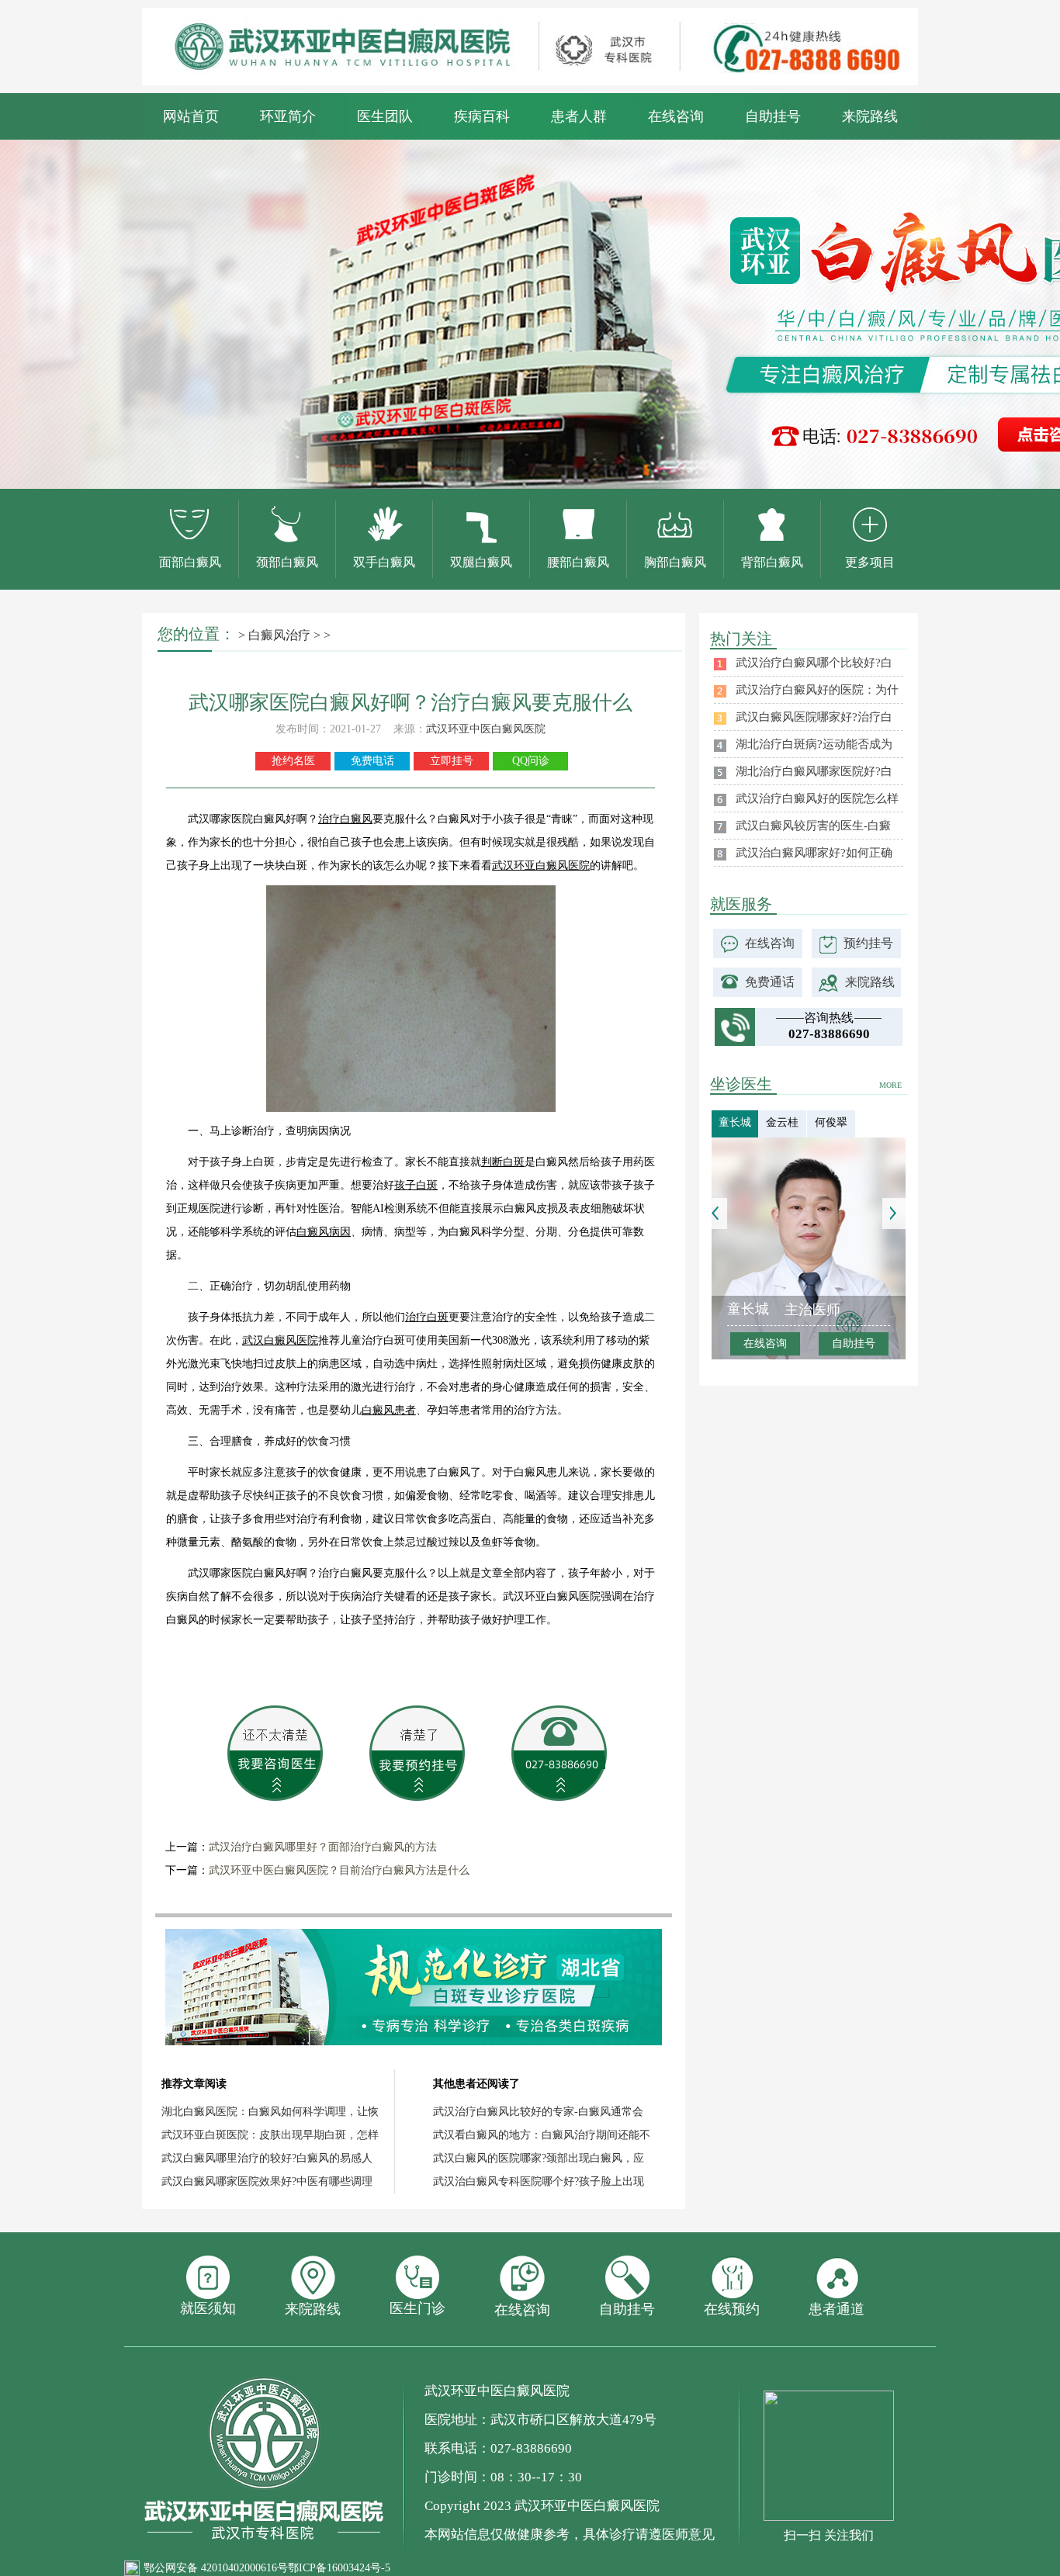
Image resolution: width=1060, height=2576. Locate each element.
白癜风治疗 (279, 635)
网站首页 (191, 116)
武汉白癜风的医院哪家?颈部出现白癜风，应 (539, 2158)
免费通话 (770, 982)
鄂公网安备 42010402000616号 (216, 2568)
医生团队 (385, 116)
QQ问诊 (531, 761)
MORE (890, 1085)
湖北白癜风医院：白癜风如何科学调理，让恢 (270, 2112)
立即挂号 (452, 761)
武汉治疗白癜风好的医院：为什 (817, 690)
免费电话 (372, 761)
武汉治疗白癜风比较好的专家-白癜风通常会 (538, 2112)
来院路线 (870, 116)
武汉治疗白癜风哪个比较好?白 (814, 663)
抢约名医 (293, 761)
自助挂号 (773, 116)
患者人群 (579, 116)
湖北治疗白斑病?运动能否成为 (814, 744)
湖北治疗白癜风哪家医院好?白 (814, 771)
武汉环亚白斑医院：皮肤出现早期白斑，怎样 (270, 2135)
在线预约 (732, 2309)
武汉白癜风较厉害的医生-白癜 (813, 826)
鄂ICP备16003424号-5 (339, 2568)
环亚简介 (288, 116)
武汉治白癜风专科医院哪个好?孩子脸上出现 (539, 2181)
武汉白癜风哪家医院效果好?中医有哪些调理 (267, 2181)
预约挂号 (868, 943)
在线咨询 (676, 116)
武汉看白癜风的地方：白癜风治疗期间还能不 (542, 2135)
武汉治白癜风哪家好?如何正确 (814, 853)
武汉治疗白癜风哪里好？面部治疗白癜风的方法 (323, 1847)
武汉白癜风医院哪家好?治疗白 (814, 717)
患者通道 (837, 2309)
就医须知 (208, 2308)
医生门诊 (417, 2308)
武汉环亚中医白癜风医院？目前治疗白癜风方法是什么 (339, 1870)
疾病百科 (482, 116)
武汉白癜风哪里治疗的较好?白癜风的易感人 (267, 2158)
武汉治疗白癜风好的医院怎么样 (817, 798)
